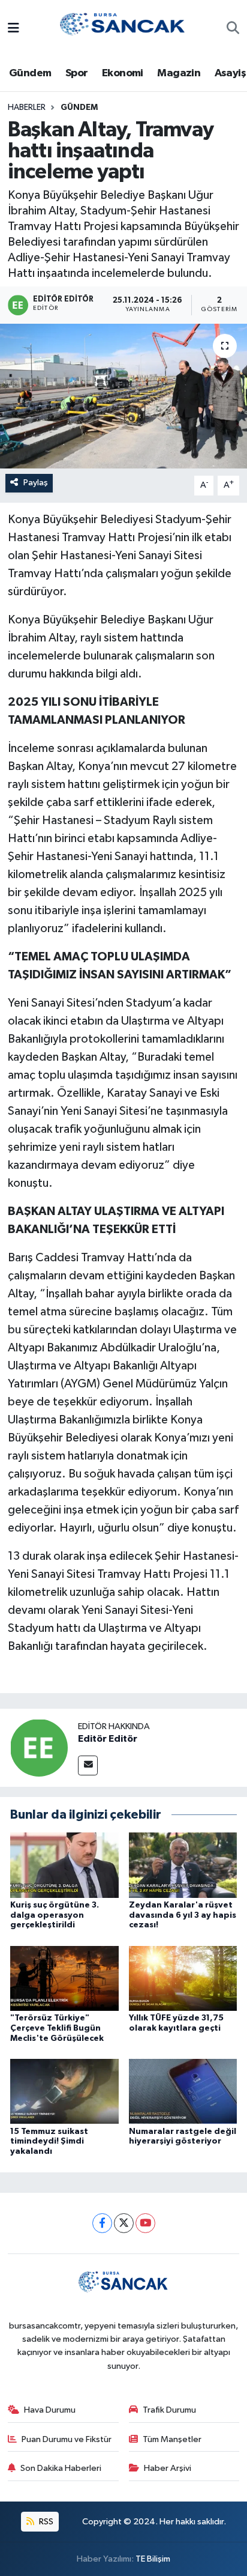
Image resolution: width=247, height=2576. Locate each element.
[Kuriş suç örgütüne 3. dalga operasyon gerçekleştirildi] (64, 1865)
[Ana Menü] (13, 29)
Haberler (27, 108)
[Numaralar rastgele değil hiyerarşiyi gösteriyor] (183, 2091)
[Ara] (233, 29)
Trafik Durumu (169, 2410)
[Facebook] (102, 2223)
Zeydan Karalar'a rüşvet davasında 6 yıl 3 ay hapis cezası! (183, 1915)
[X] (124, 2223)
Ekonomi (123, 73)
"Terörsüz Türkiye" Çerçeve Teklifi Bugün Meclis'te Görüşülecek (57, 2028)
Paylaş (36, 483)
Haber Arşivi (168, 2468)
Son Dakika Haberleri (61, 2468)
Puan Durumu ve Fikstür (67, 2439)
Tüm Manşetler (172, 2439)
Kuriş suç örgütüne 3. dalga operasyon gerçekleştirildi (55, 1915)
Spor (77, 73)
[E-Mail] (88, 1765)
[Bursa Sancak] (123, 29)
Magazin (179, 73)
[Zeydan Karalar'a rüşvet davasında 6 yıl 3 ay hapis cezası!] (183, 1865)
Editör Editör (108, 1739)
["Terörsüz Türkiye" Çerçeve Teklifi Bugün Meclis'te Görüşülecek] (64, 1978)
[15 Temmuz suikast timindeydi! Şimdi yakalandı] (64, 2091)
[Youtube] (145, 2223)
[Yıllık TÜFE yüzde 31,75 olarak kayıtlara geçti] (183, 1978)
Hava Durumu (50, 2410)
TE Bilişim (153, 2559)
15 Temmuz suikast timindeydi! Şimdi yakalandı (49, 2142)
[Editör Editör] (39, 1747)
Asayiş (230, 73)
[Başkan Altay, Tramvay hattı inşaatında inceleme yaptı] (123, 396)
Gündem (30, 73)
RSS (45, 2522)
